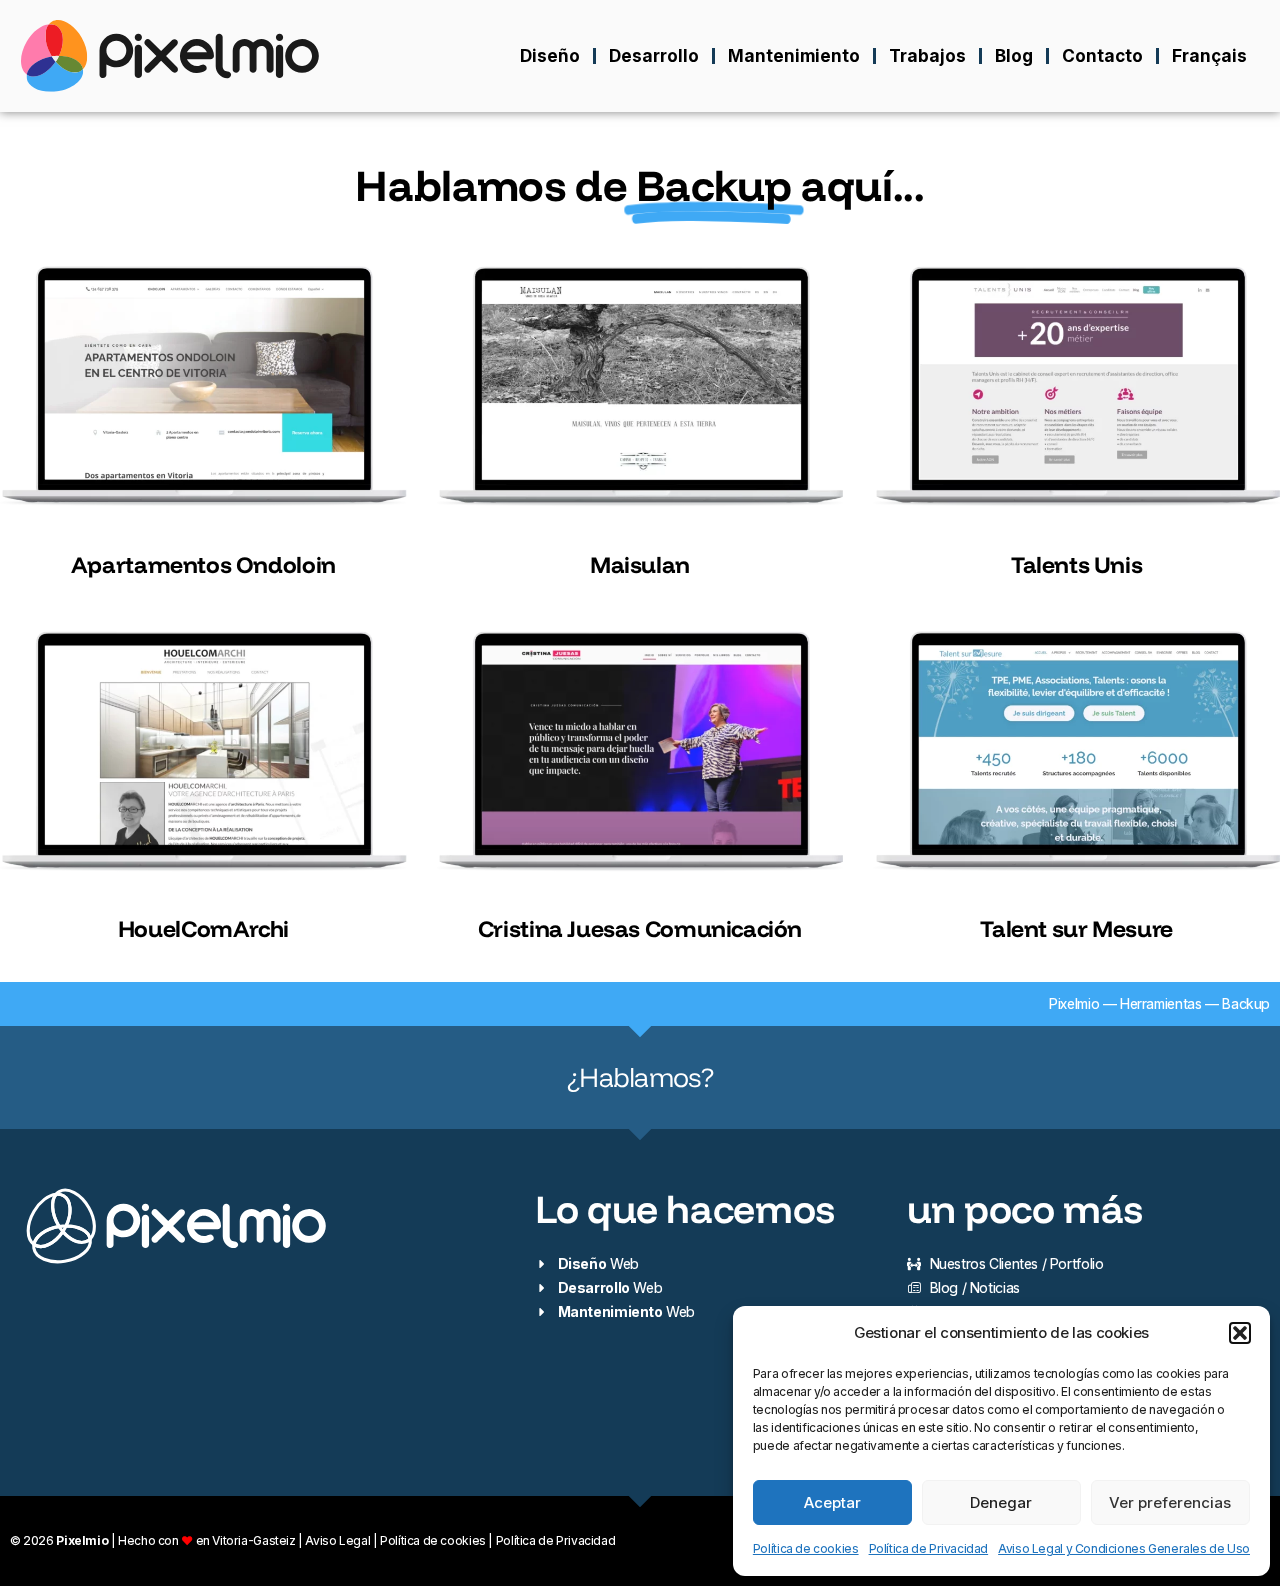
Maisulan (640, 564)
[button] (1240, 1333)
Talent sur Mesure (1076, 928)
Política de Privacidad (929, 1548)
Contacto (1102, 55)
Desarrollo (654, 55)
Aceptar (832, 1502)
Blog (1014, 55)
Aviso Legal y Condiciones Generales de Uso (1124, 1548)
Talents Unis (1076, 564)
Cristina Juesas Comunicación (640, 928)
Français (1209, 55)
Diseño (550, 55)
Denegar (1001, 1502)
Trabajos (927, 55)
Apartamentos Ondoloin (203, 564)
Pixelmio (1074, 1003)
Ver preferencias (1170, 1502)
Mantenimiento (794, 55)
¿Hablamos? (640, 1077)
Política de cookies (806, 1548)
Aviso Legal (337, 1540)
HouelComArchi (203, 928)
